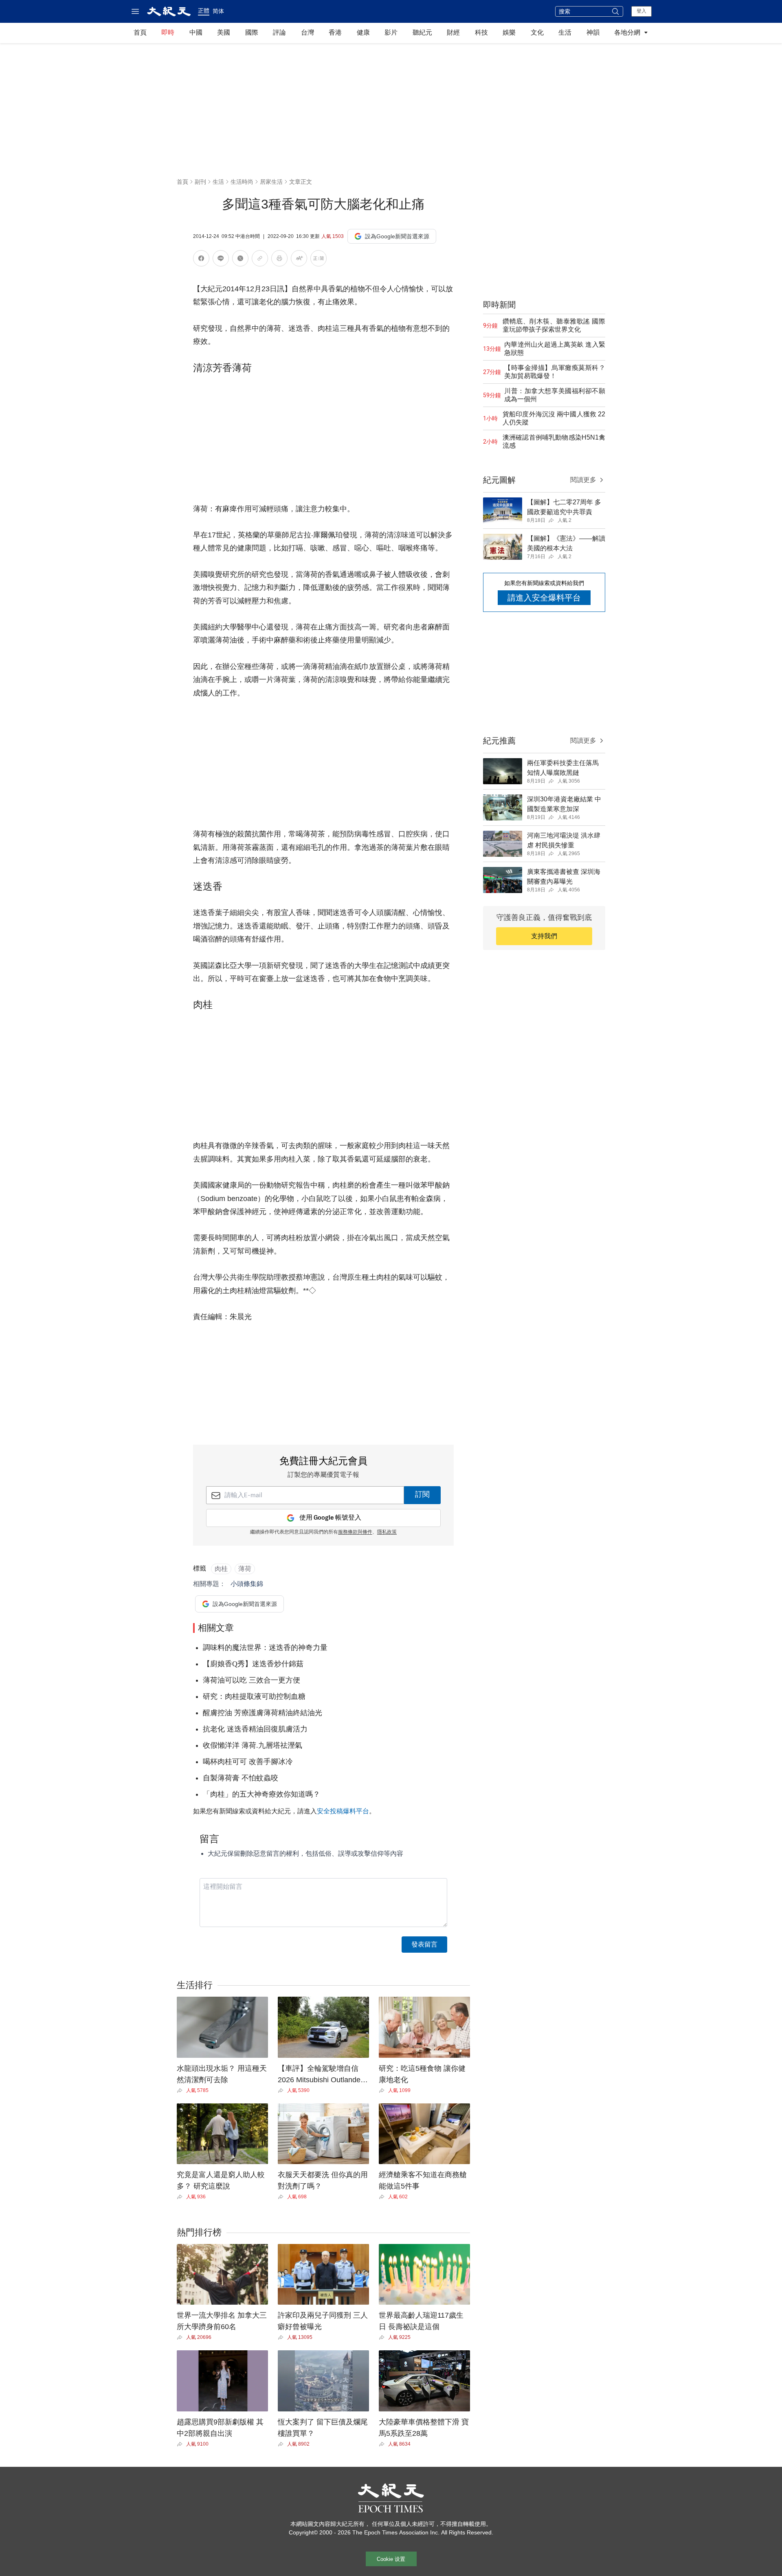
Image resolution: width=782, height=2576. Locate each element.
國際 (252, 32)
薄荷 (245, 1569)
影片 (391, 32)
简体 (218, 11)
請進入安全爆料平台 (544, 598)
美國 (224, 32)
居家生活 (271, 182)
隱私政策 (387, 1532)
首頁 (140, 32)
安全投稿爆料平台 (343, 1811)
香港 (335, 32)
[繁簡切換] (319, 260)
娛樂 (509, 32)
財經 (453, 32)
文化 (537, 32)
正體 (204, 11)
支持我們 (544, 936)
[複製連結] (260, 258)
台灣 (308, 32)
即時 (168, 32)
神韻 (593, 32)
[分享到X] (240, 260)
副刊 (200, 182)
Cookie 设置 (391, 2559)
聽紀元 (422, 32)
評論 (279, 32)
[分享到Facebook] (201, 260)
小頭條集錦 (247, 1584)
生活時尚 (242, 182)
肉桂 (221, 1569)
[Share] (181, 2090)
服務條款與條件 (355, 1532)
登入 (641, 11)
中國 (196, 32)
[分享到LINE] (221, 260)
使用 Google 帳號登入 (330, 1518)
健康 (363, 32)
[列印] (279, 260)
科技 (481, 32)
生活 (565, 32)
